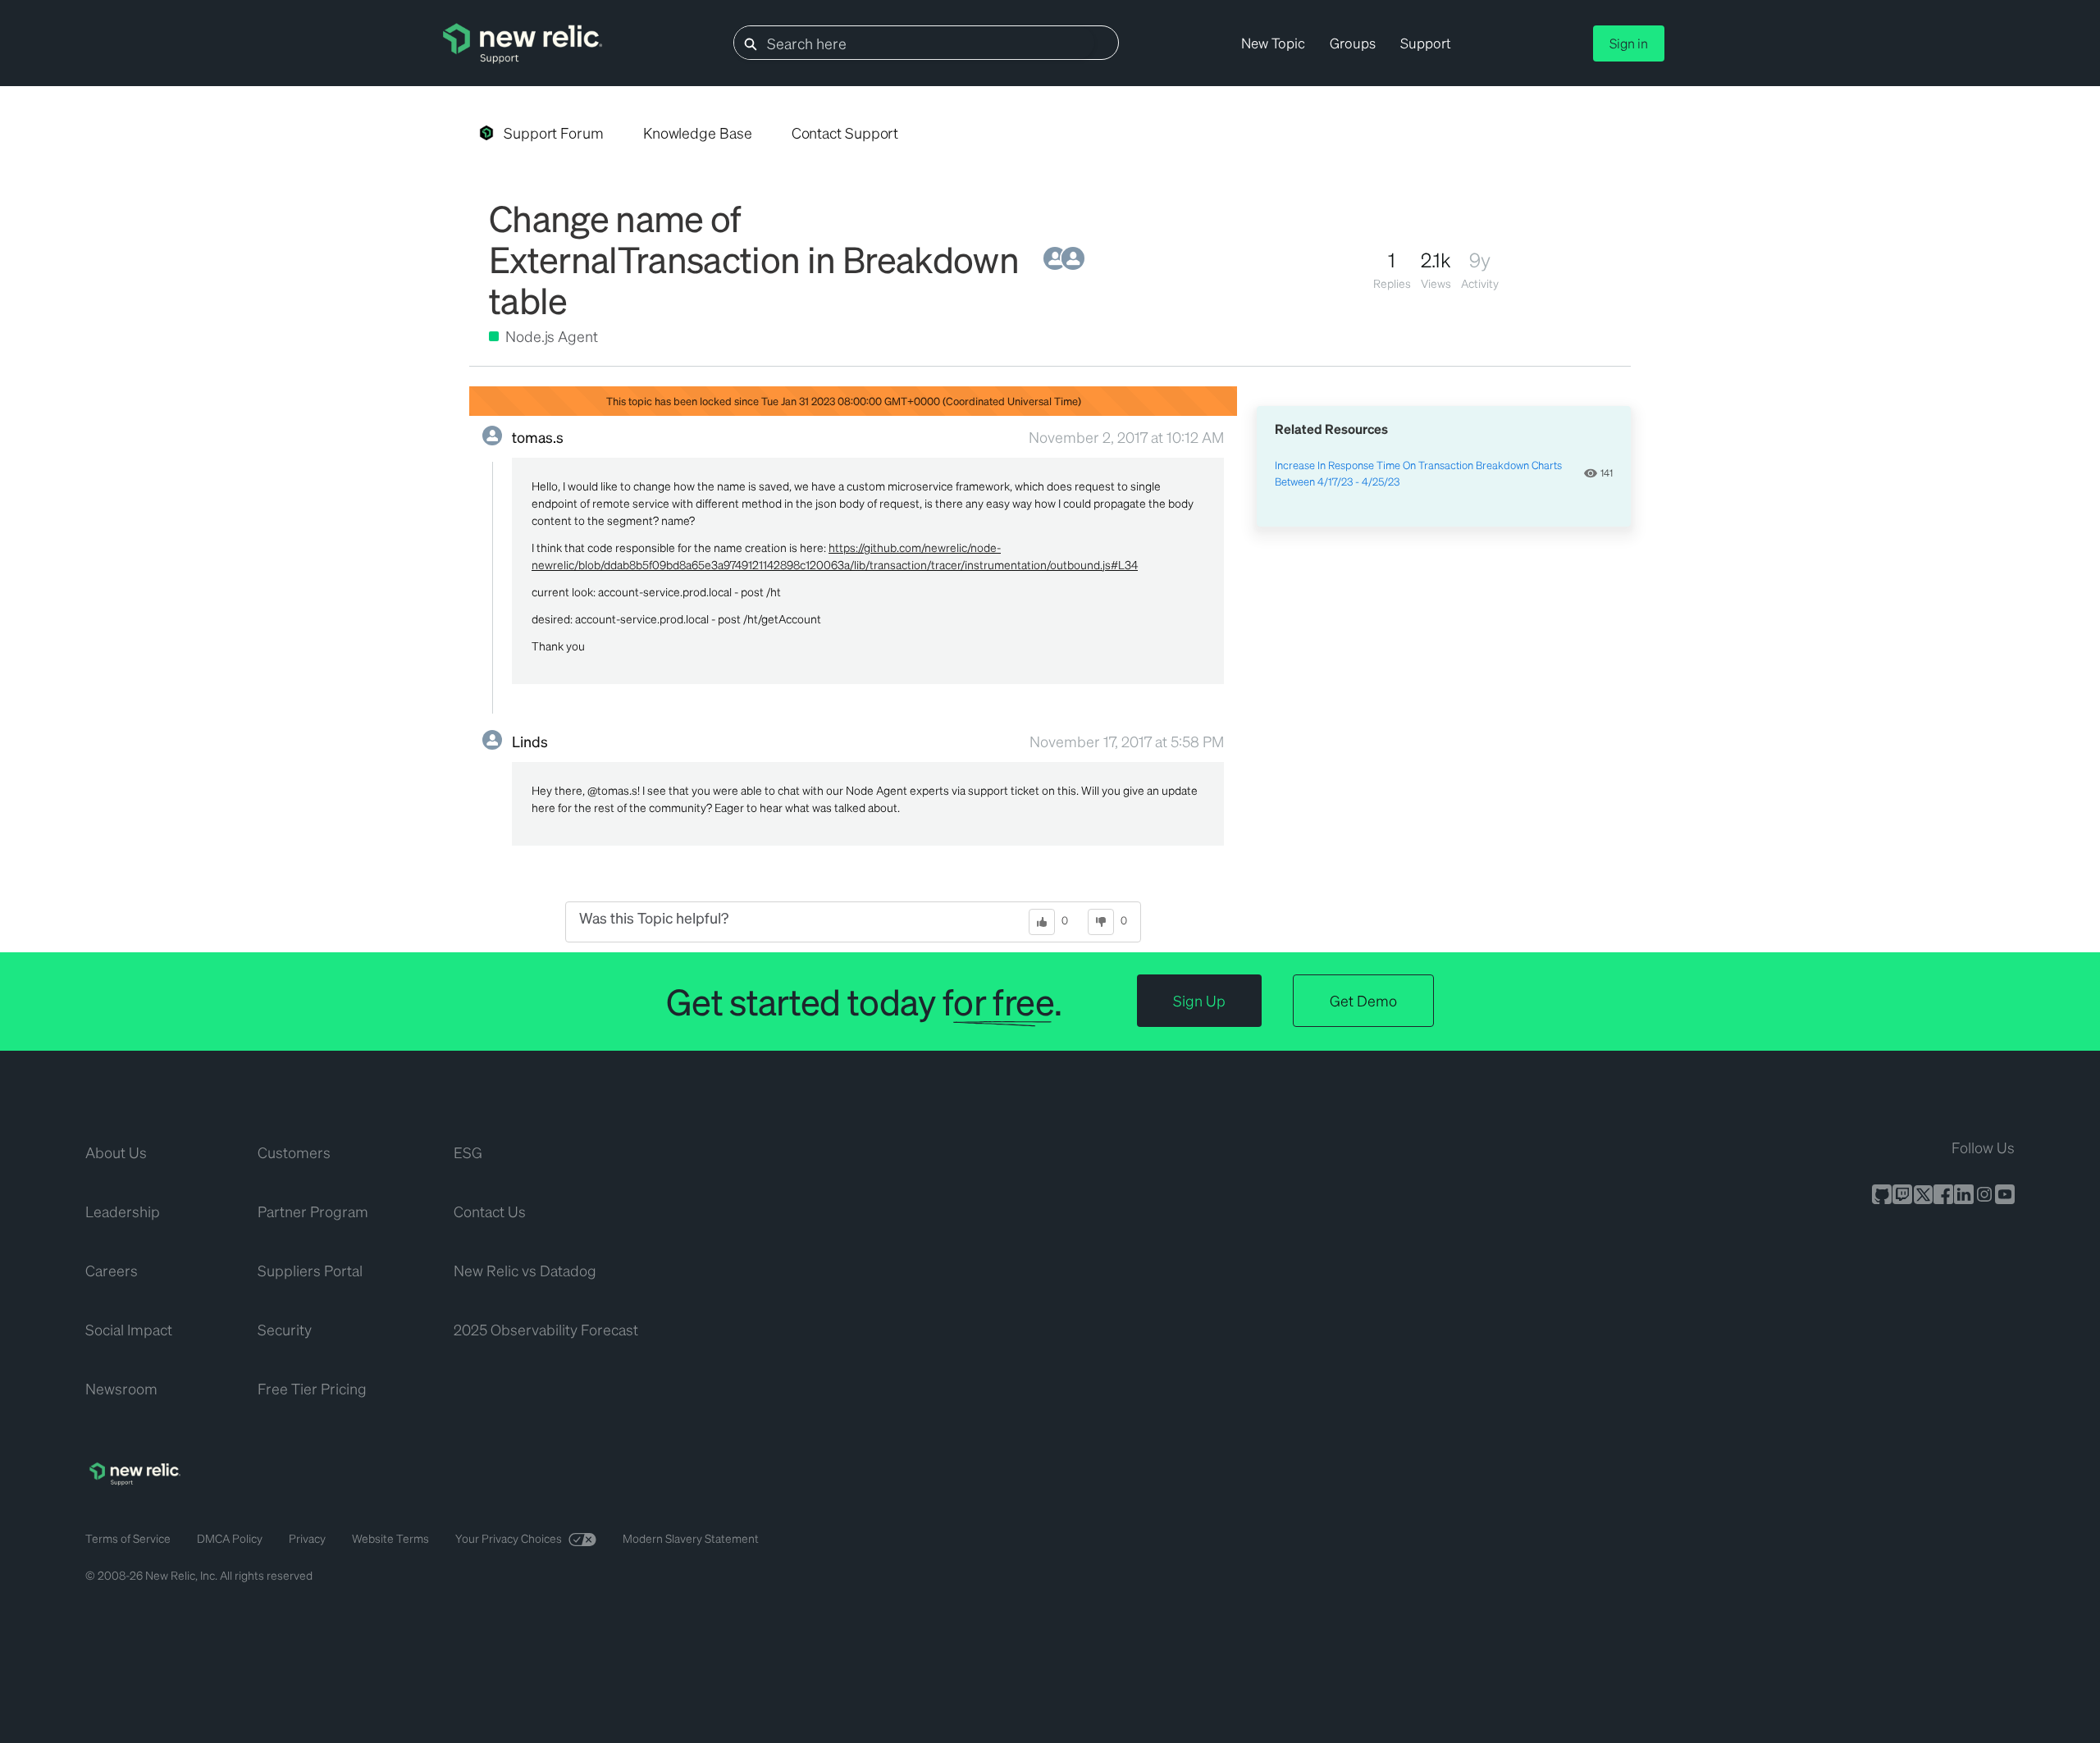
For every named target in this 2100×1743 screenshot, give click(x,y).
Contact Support (845, 132)
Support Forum (554, 132)
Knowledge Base (698, 132)
